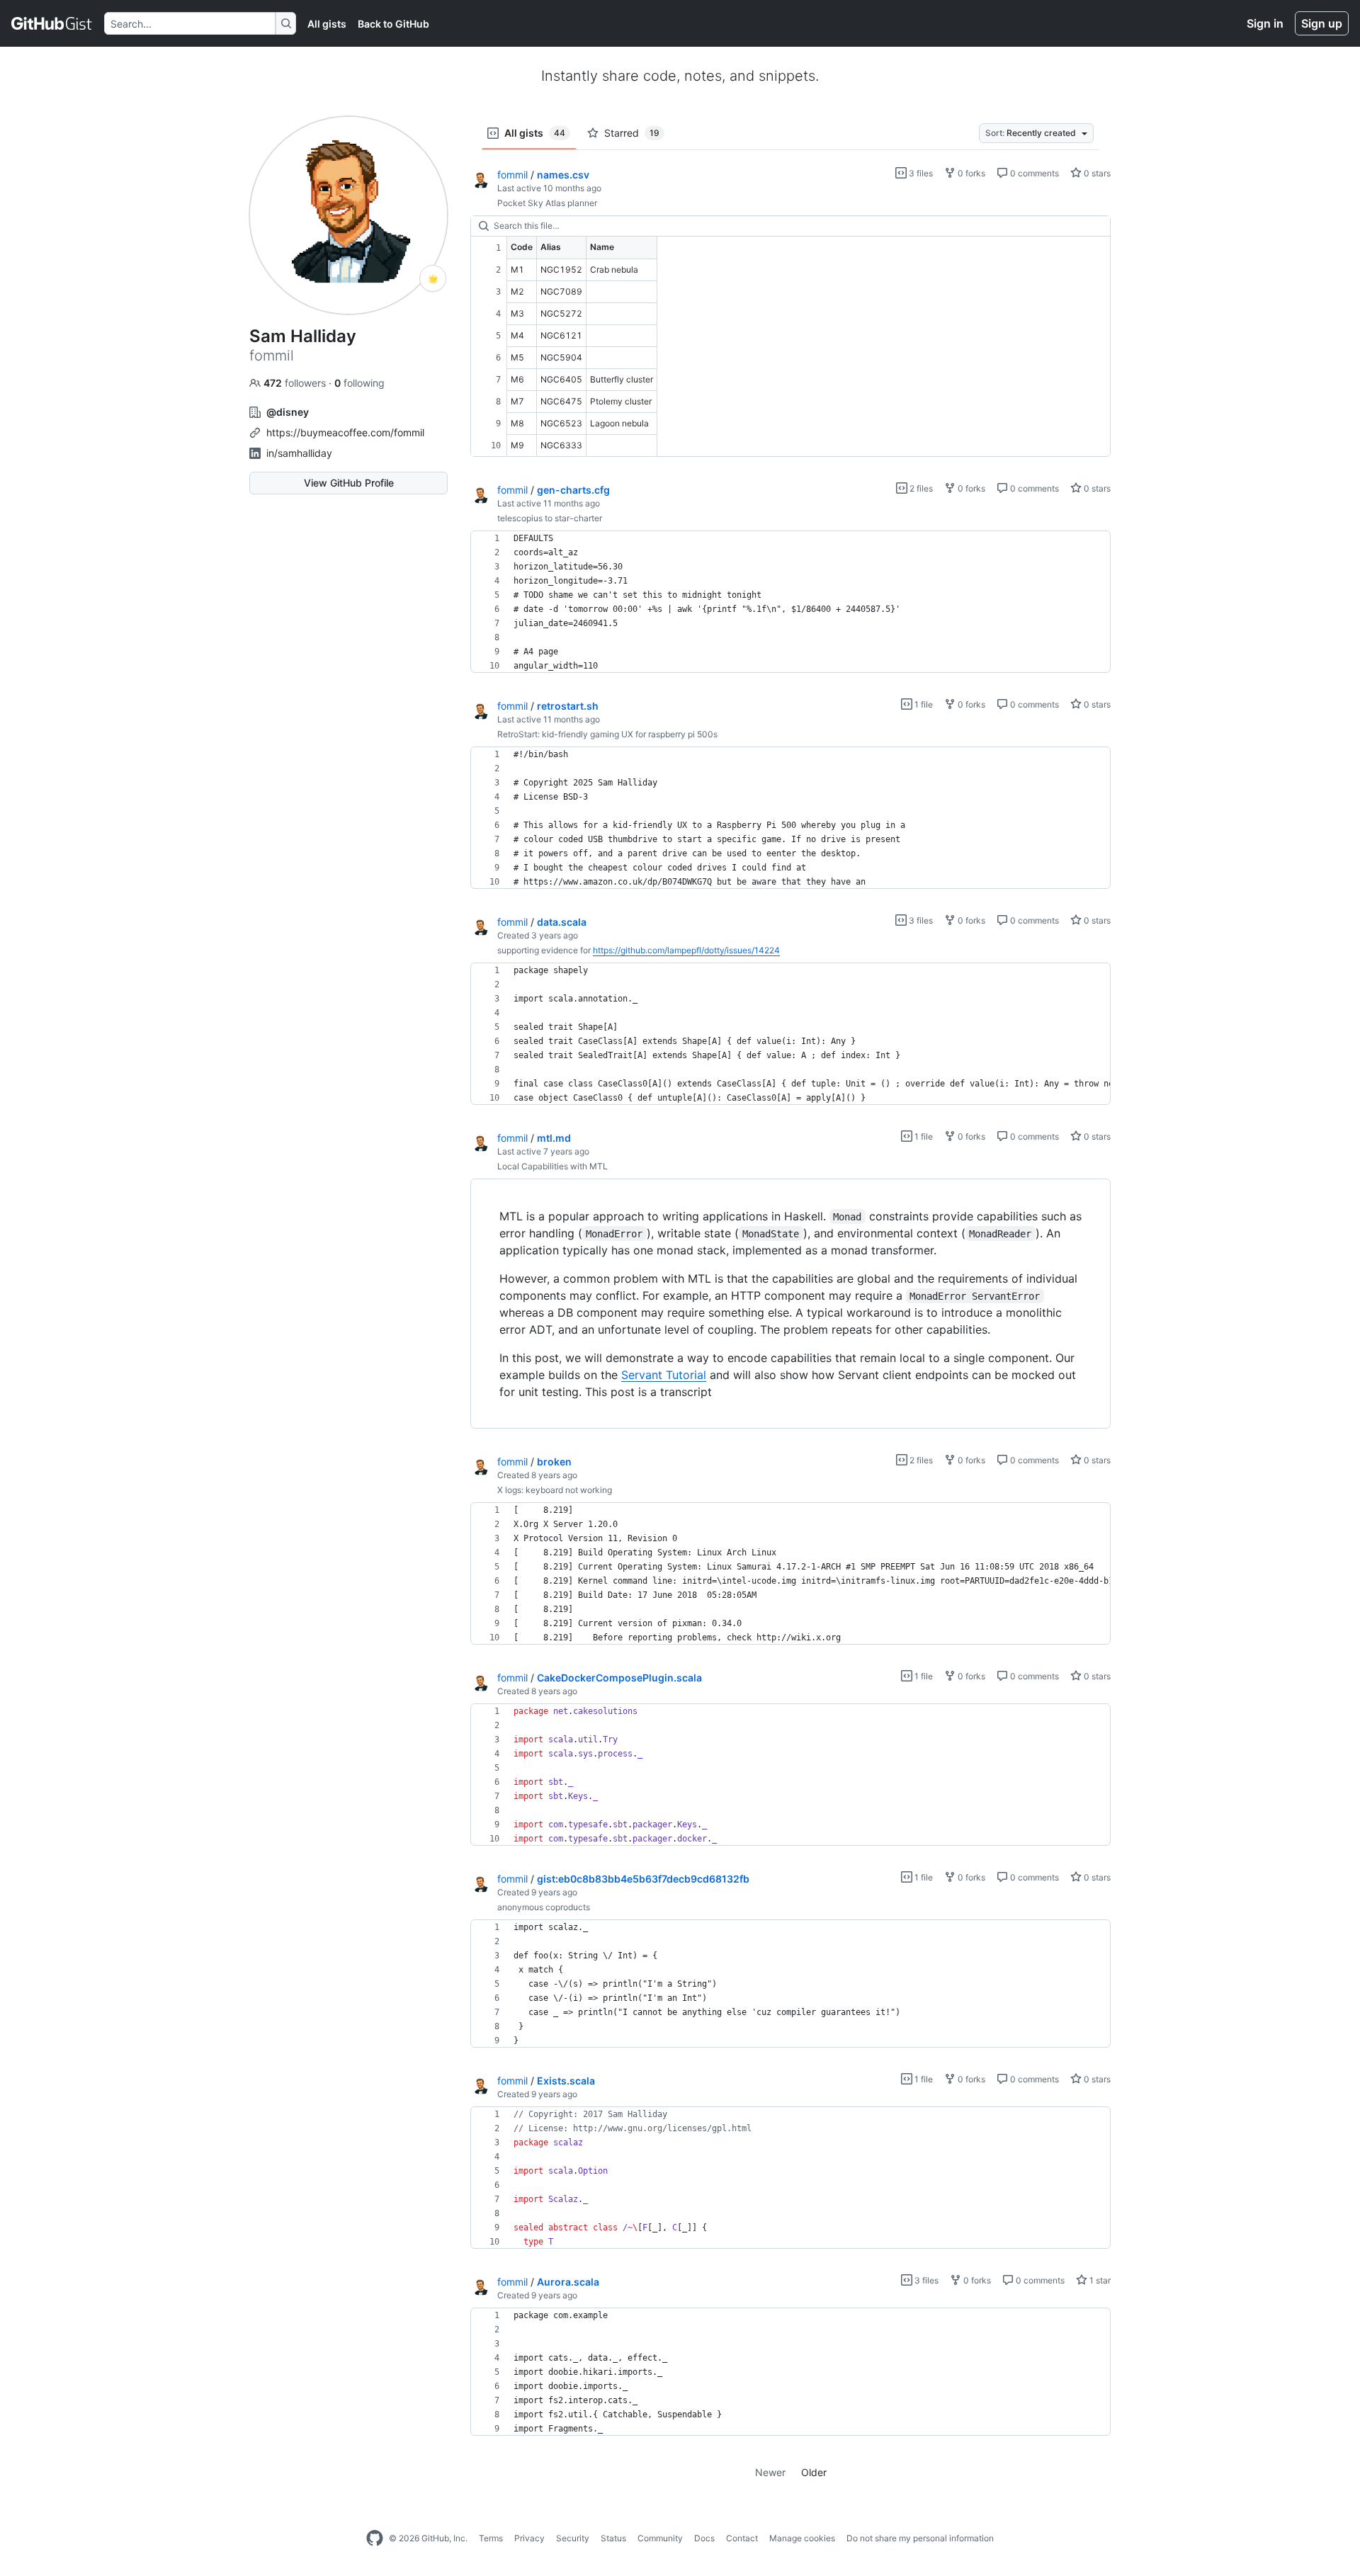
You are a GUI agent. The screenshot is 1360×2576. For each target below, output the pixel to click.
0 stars (1096, 173)
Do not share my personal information (920, 2538)
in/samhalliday (299, 453)
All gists (327, 24)
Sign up (1322, 23)
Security (573, 2538)
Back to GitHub (393, 24)
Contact (742, 2538)
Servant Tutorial (664, 1375)
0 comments (1033, 173)
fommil (512, 175)
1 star (1099, 2280)
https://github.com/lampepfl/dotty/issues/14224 (686, 950)
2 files (920, 488)
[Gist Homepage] (52, 23)
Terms (491, 2538)
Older (814, 2472)
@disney (288, 412)
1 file (923, 704)
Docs (704, 2538)
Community (660, 2538)
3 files (920, 173)
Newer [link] (770, 2472)
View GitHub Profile (349, 483)
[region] (790, 336)
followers (296, 383)
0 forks (970, 173)
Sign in (1265, 23)
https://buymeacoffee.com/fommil (345, 432)
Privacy (529, 2538)
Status (613, 2538)
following (359, 383)
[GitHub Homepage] (375, 2538)
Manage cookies (802, 2538)
